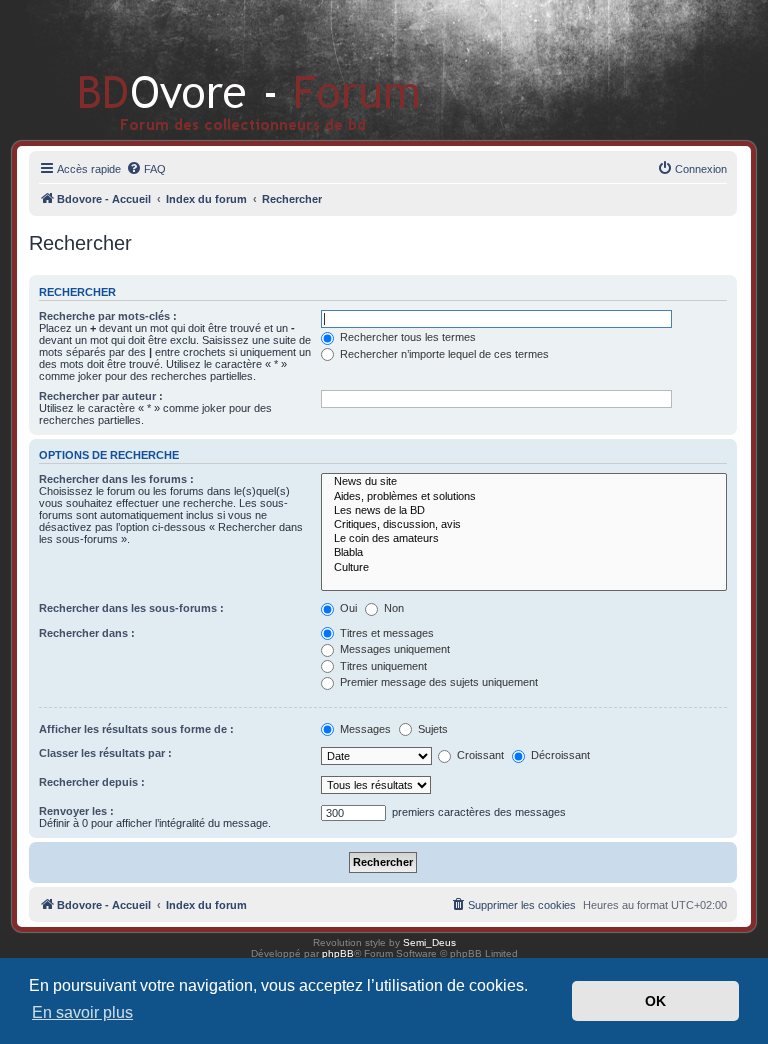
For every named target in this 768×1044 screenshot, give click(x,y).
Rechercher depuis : (92, 782)
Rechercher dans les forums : (116, 479)
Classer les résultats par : (105, 753)
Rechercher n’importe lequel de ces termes (443, 354)
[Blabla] (524, 553)
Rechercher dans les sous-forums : (131, 608)
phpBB (338, 953)
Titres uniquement (382, 666)
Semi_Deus (429, 942)
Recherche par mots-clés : (108, 316)
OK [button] (655, 1001)
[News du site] (524, 482)
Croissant (479, 755)
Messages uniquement (393, 649)
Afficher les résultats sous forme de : (136, 729)
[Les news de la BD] (524, 511)
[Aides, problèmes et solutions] (524, 497)
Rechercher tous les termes (406, 337)
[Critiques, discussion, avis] (524, 525)
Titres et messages (385, 633)
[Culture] (524, 568)
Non (392, 608)
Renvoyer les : (76, 811)
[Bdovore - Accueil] (219, 69)
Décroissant (559, 755)
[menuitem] (146, 169)
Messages (364, 729)
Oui (347, 608)
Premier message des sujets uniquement (437, 682)
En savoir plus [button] (82, 1012)
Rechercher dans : (87, 633)
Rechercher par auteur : (101, 396)
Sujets (431, 729)
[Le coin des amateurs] (524, 539)
